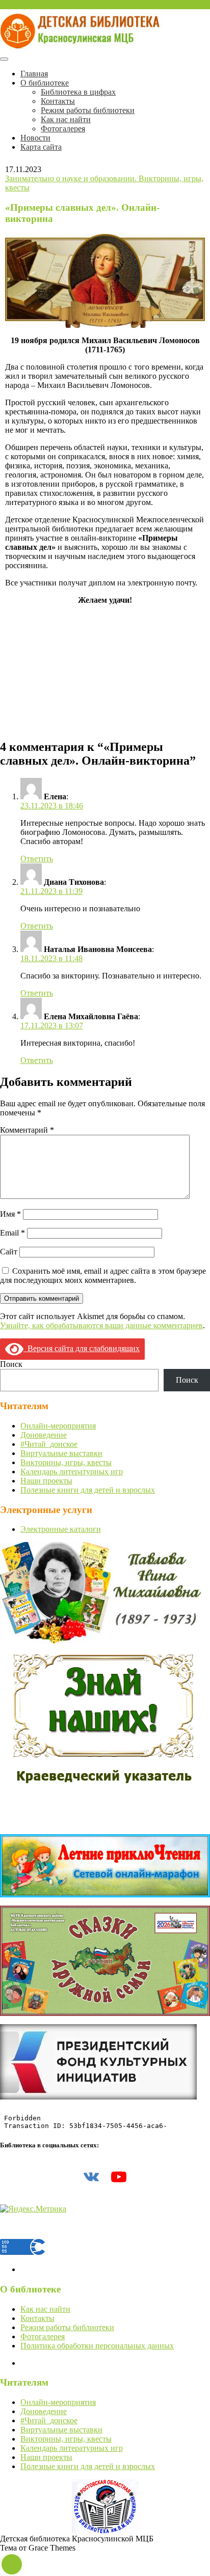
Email (12, 1233)
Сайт (9, 1252)
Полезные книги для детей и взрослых (88, 1490)
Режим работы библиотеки (88, 110)
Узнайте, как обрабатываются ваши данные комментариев (101, 1325)
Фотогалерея (63, 129)
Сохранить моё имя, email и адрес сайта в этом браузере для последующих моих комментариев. (103, 1276)
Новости (35, 138)
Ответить (37, 859)
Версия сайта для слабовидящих (82, 1348)
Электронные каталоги (61, 1529)
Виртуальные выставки (61, 1453)
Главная (34, 74)
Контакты (58, 101)
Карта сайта (41, 147)
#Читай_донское (49, 1444)
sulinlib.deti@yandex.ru (38, 4)
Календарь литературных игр (72, 1472)
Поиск (11, 1364)
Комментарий (27, 1130)
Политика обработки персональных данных (97, 2346)
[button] (12, 2564)
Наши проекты (46, 1481)
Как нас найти (66, 119)
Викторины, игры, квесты (66, 1462)
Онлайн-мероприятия (58, 1426)
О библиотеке (45, 83)
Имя (10, 1214)
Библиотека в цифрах (78, 92)
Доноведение (44, 1435)
